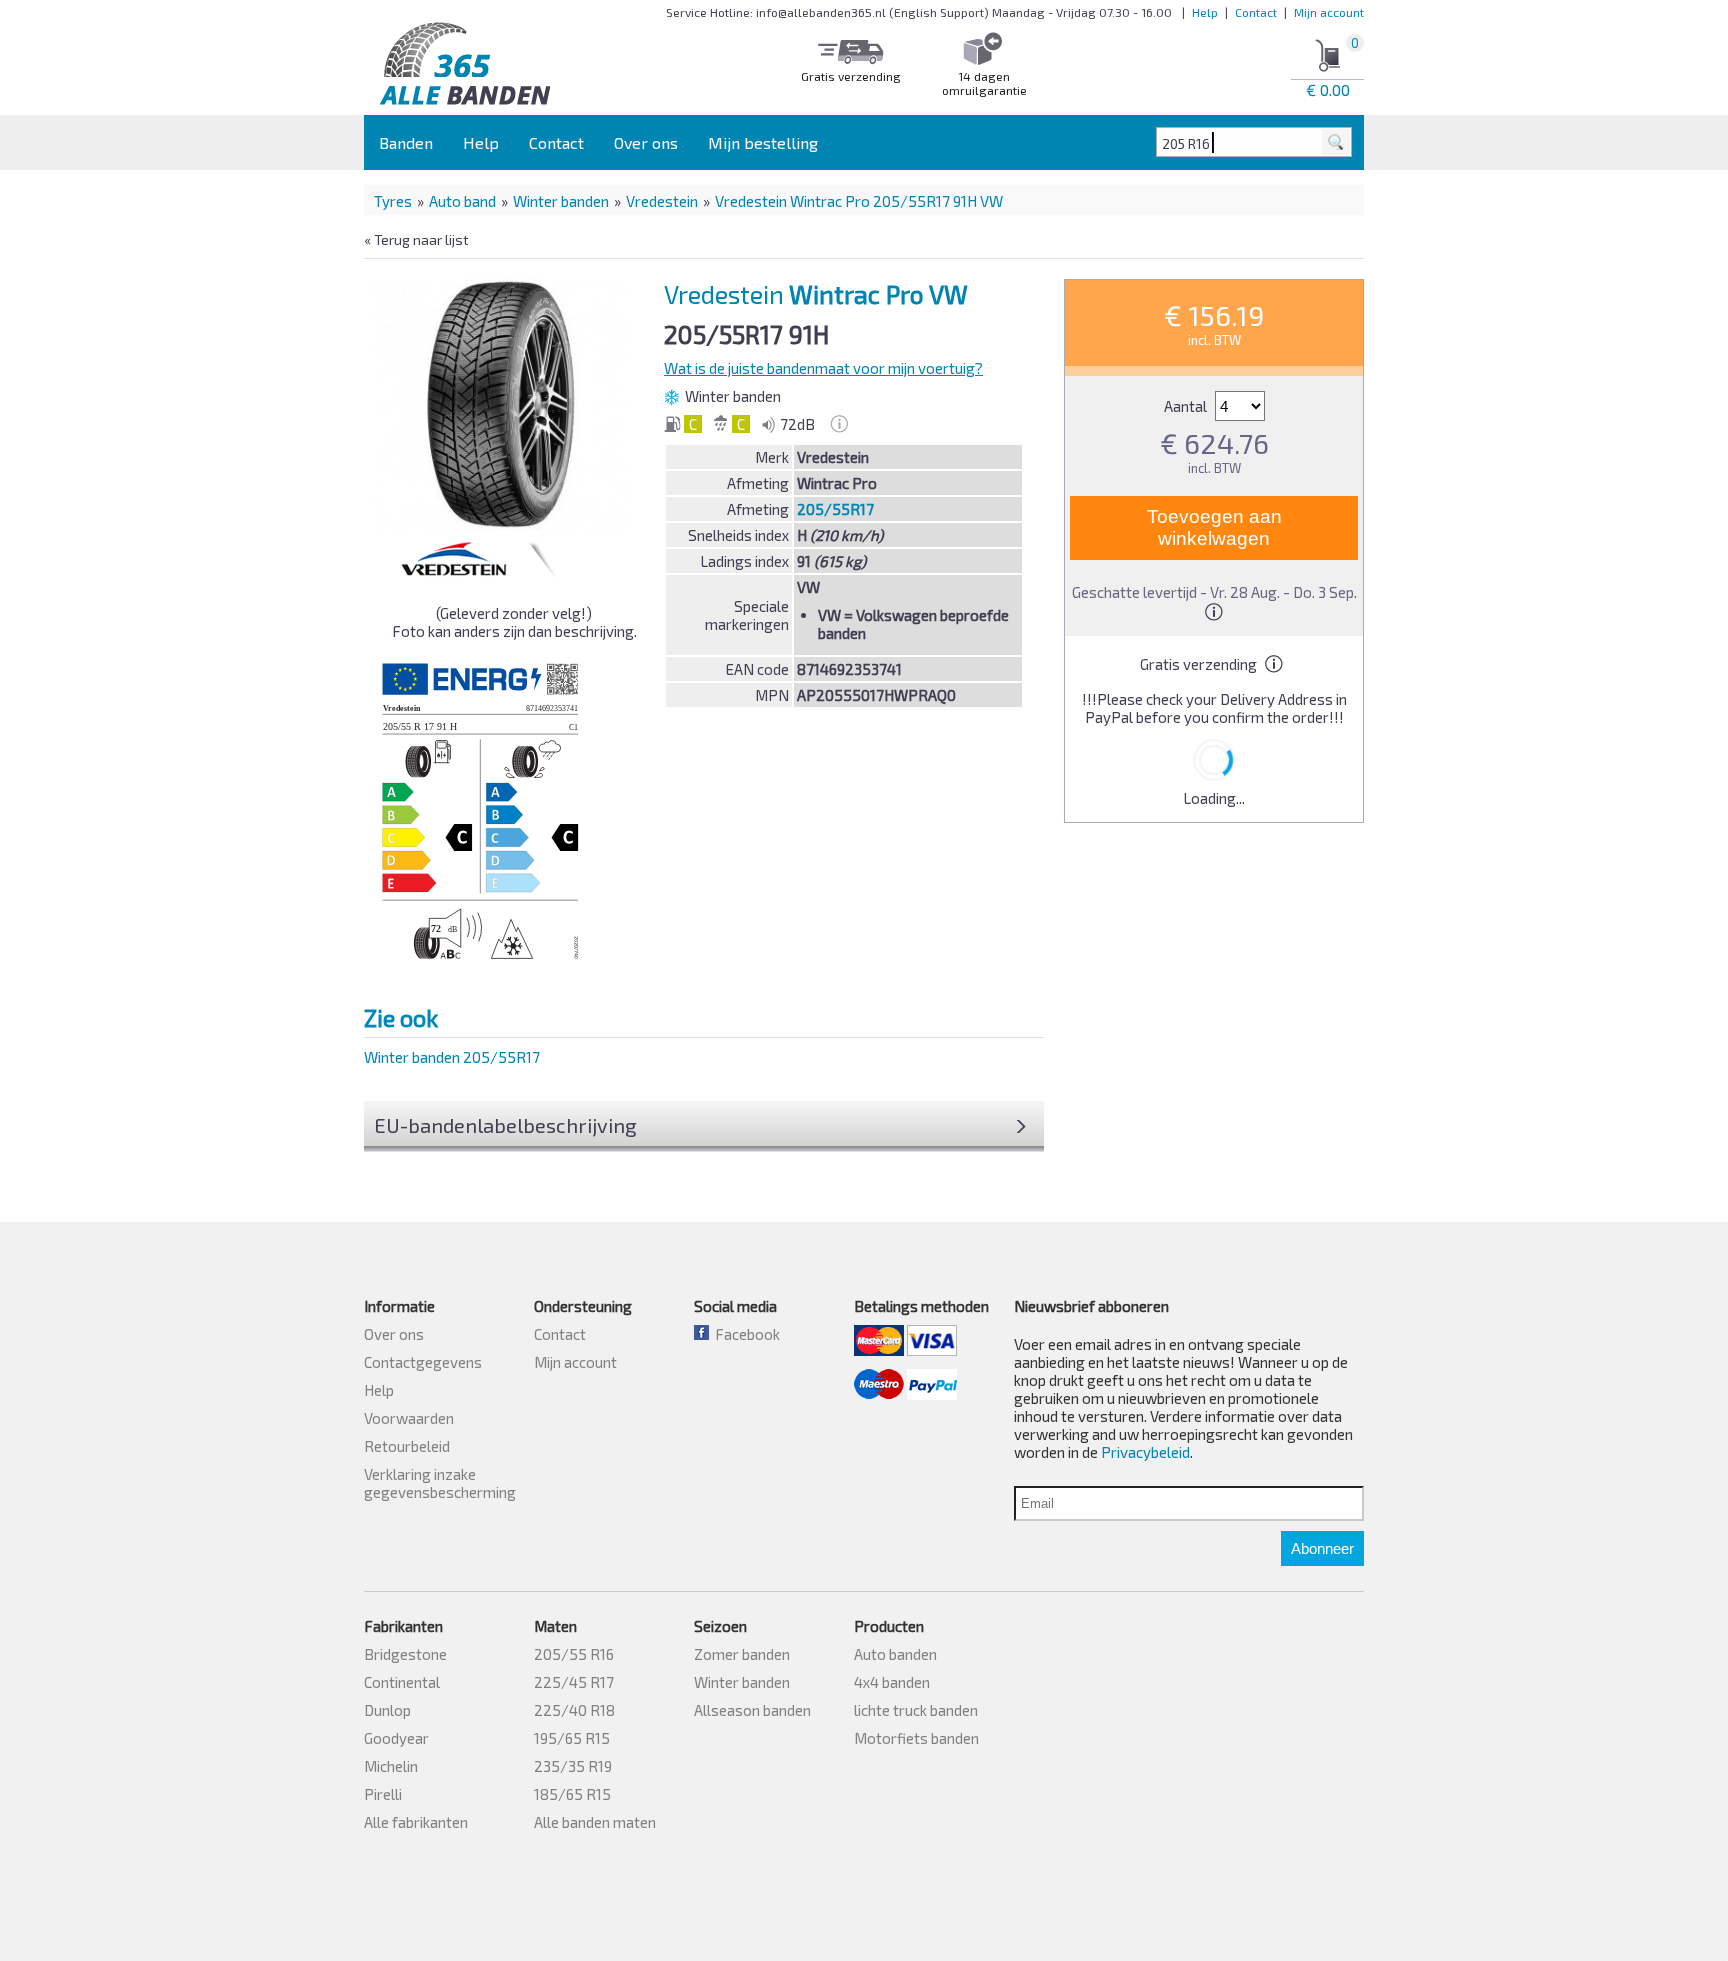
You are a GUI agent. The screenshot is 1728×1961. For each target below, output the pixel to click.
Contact (1256, 12)
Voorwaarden (409, 1418)
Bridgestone (405, 1654)
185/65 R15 (572, 1794)
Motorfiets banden (916, 1738)
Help (1205, 12)
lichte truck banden (916, 1710)
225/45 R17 (574, 1682)
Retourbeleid (407, 1446)
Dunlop (387, 1710)
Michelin (391, 1766)
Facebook (744, 1334)
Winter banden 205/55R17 (452, 1057)
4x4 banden (892, 1682)
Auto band (462, 201)
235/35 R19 (573, 1766)
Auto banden (895, 1654)
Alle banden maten (595, 1822)
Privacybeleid (1145, 1452)
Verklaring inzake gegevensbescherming (440, 1483)
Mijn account (1329, 12)
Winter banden (561, 201)
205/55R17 (835, 509)
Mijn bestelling (763, 142)
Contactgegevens (423, 1362)
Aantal (1187, 406)
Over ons (646, 142)
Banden (406, 142)
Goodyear (396, 1738)
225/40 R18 (574, 1710)
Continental (402, 1682)
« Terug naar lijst (416, 239)
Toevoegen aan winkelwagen (1214, 527)
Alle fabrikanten (416, 1822)
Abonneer (1322, 1548)
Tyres (393, 201)
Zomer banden (742, 1654)
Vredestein (662, 201)
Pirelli (383, 1794)
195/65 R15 (572, 1738)
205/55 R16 (574, 1654)
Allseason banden (752, 1710)
